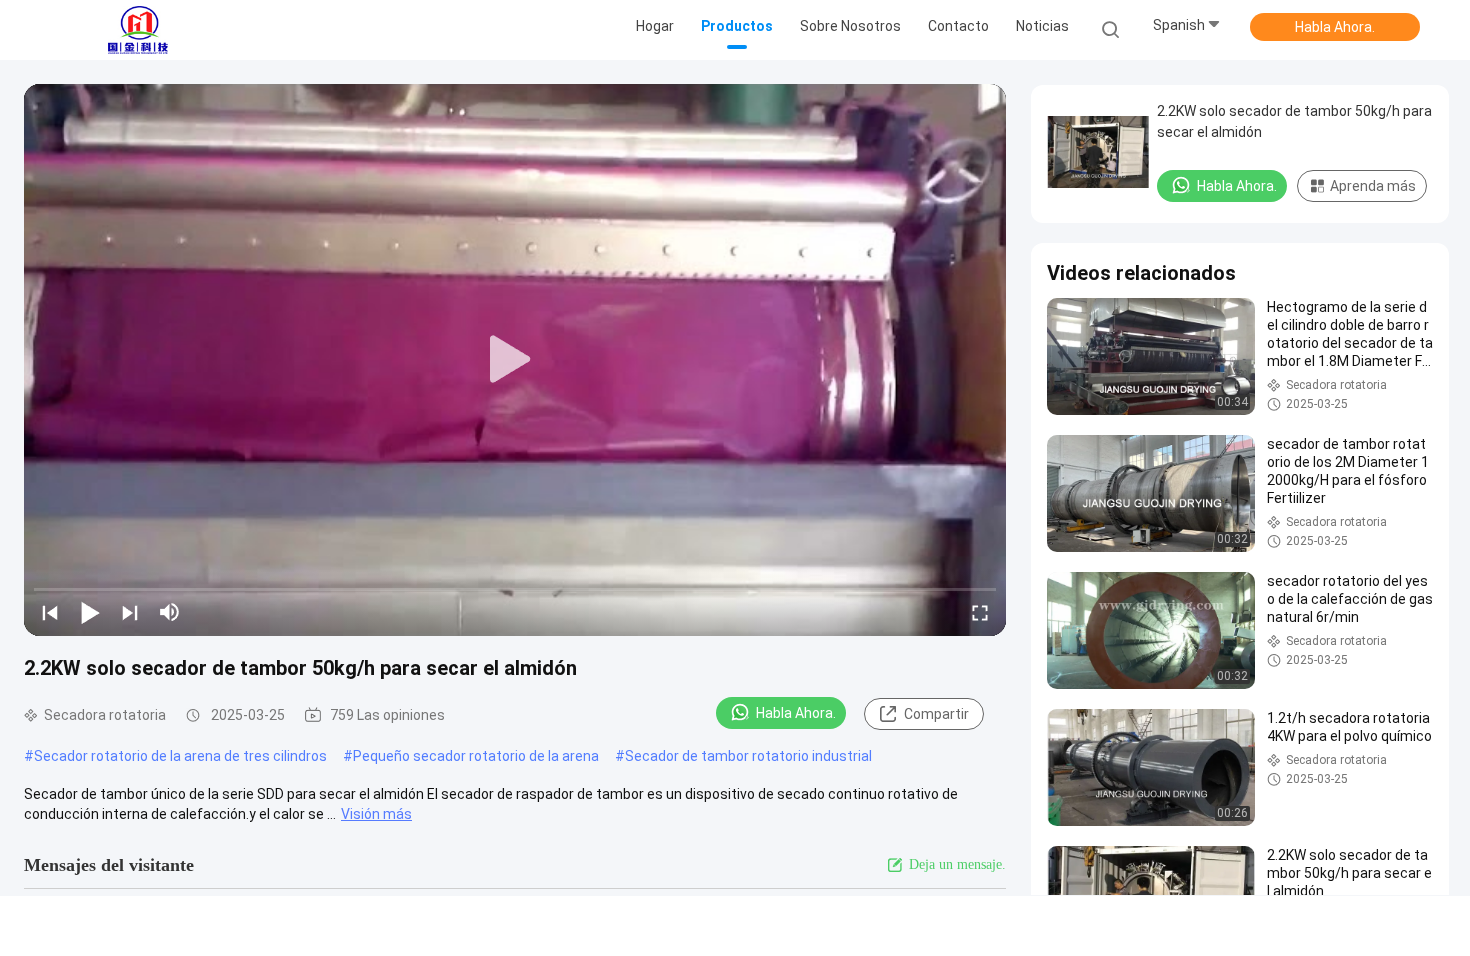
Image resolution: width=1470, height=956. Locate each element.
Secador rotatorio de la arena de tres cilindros (180, 756)
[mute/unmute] (170, 612)
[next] (130, 612)
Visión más (376, 814)
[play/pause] (90, 612)
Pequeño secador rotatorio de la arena (476, 756)
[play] (515, 360)
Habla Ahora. (1335, 27)
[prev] (50, 612)
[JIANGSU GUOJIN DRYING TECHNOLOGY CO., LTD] (138, 30)
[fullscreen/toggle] (980, 612)
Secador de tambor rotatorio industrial (748, 756)
